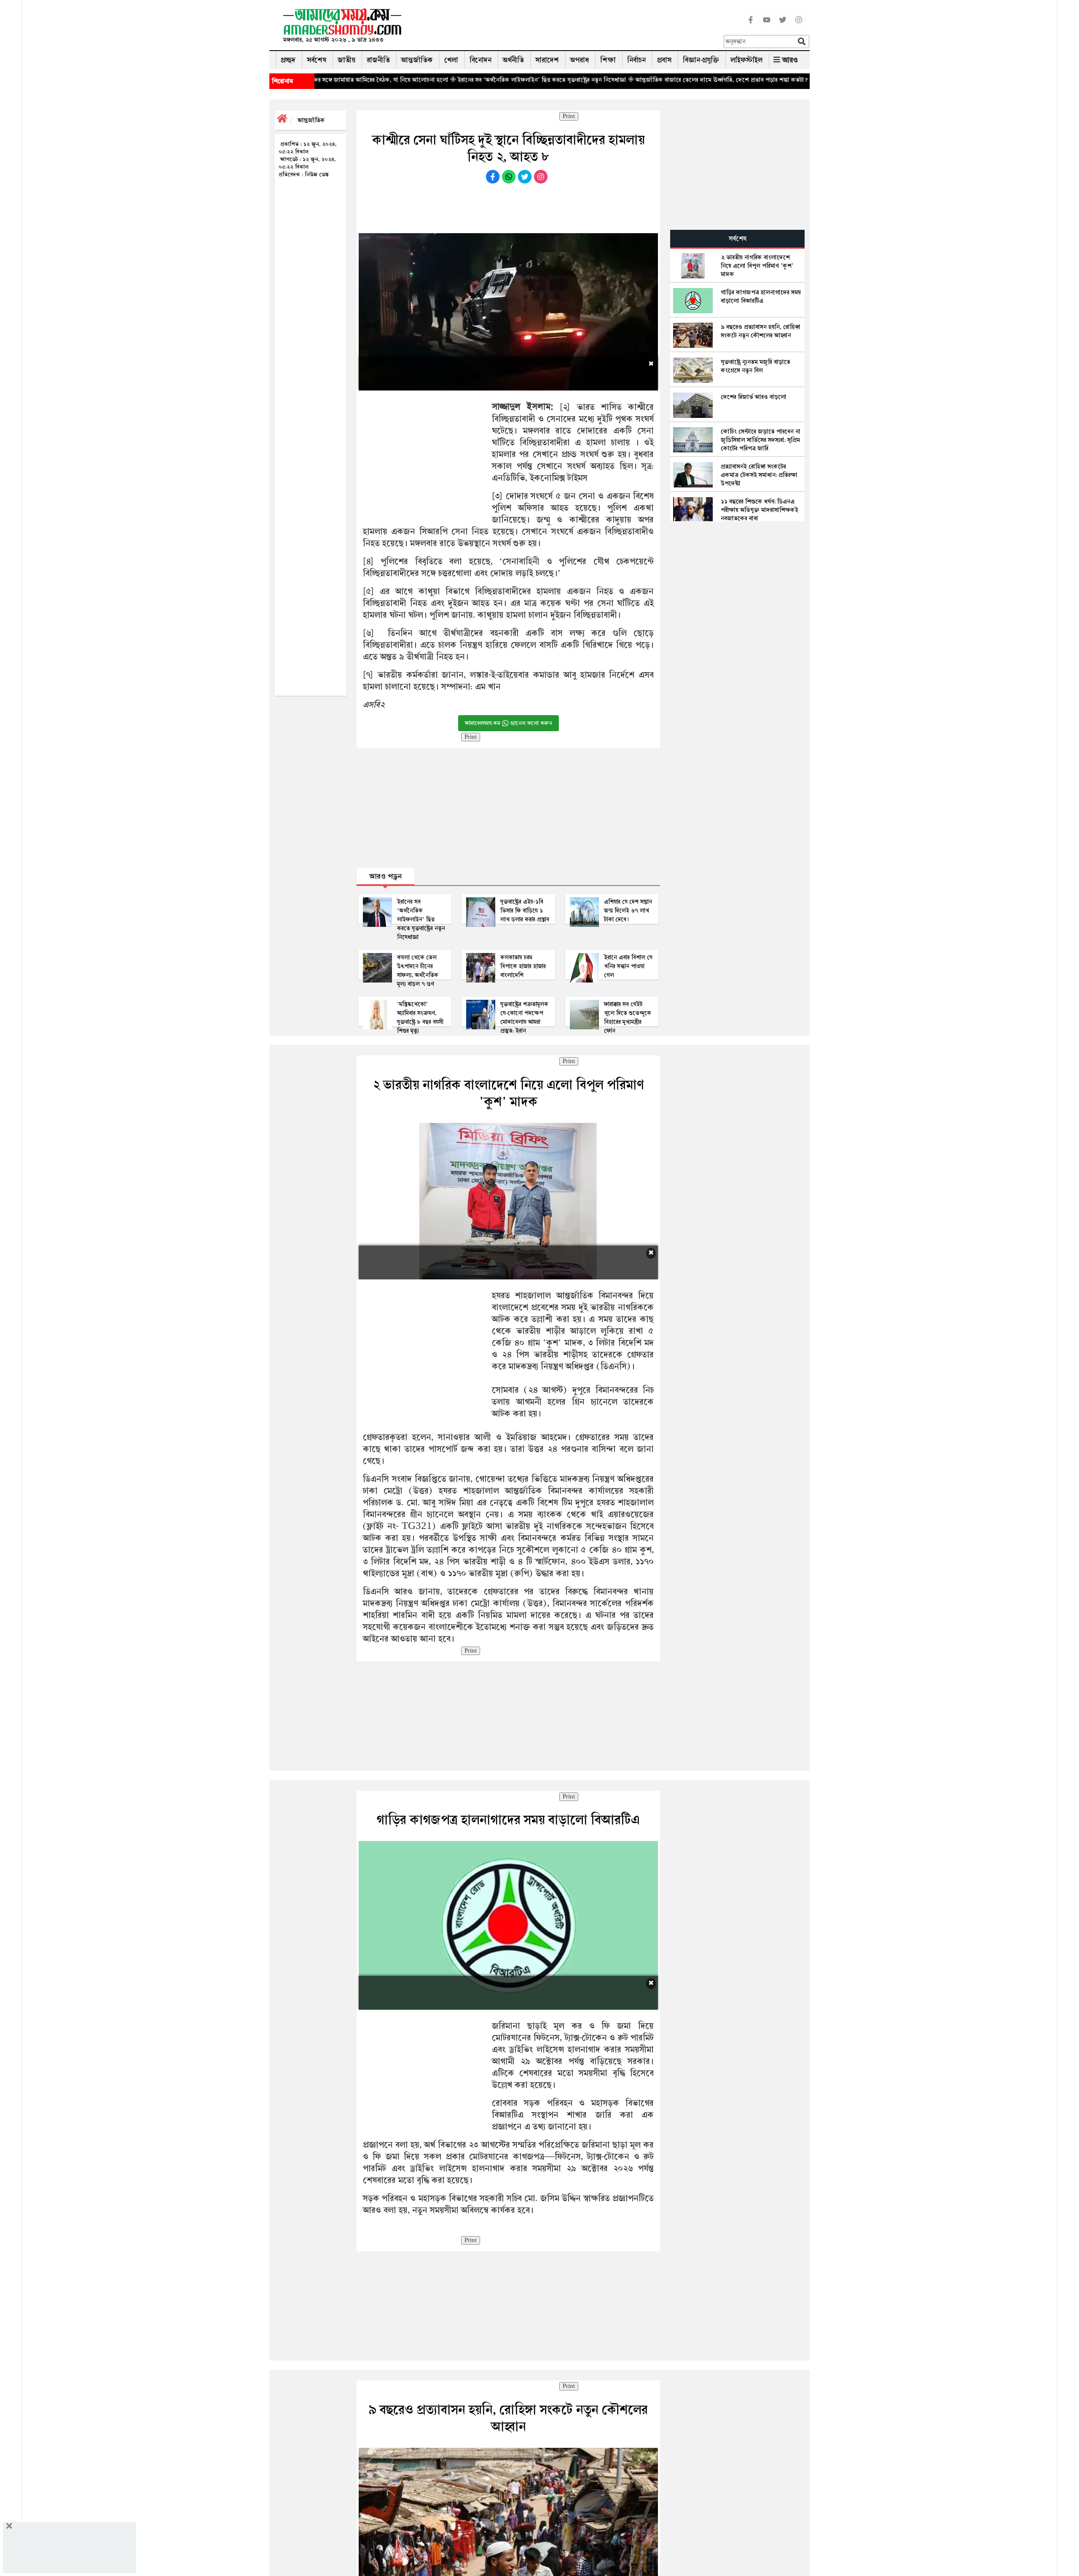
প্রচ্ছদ (288, 60)
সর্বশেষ (317, 60)
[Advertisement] (566, 27)
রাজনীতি (378, 60)
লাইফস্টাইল (746, 60)
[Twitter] (783, 25)
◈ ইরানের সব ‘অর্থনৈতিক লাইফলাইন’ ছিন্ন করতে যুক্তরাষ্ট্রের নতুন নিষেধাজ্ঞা (415, 80)
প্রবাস (664, 60)
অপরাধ (580, 60)
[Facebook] (751, 25)
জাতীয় (346, 60)
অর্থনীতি (513, 60)
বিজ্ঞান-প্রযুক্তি (701, 60)
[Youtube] (767, 25)
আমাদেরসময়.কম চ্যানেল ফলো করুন (509, 723)
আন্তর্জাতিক (417, 60)
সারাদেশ (547, 60)
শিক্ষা (608, 60)
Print (569, 116)
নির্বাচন (636, 60)
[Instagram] (799, 25)
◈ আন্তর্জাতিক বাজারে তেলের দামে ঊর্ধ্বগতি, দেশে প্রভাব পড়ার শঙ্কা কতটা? (595, 80)
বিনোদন (480, 60)
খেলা (451, 60)
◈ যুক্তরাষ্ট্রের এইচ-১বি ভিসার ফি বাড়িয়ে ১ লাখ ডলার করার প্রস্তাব (762, 80)
